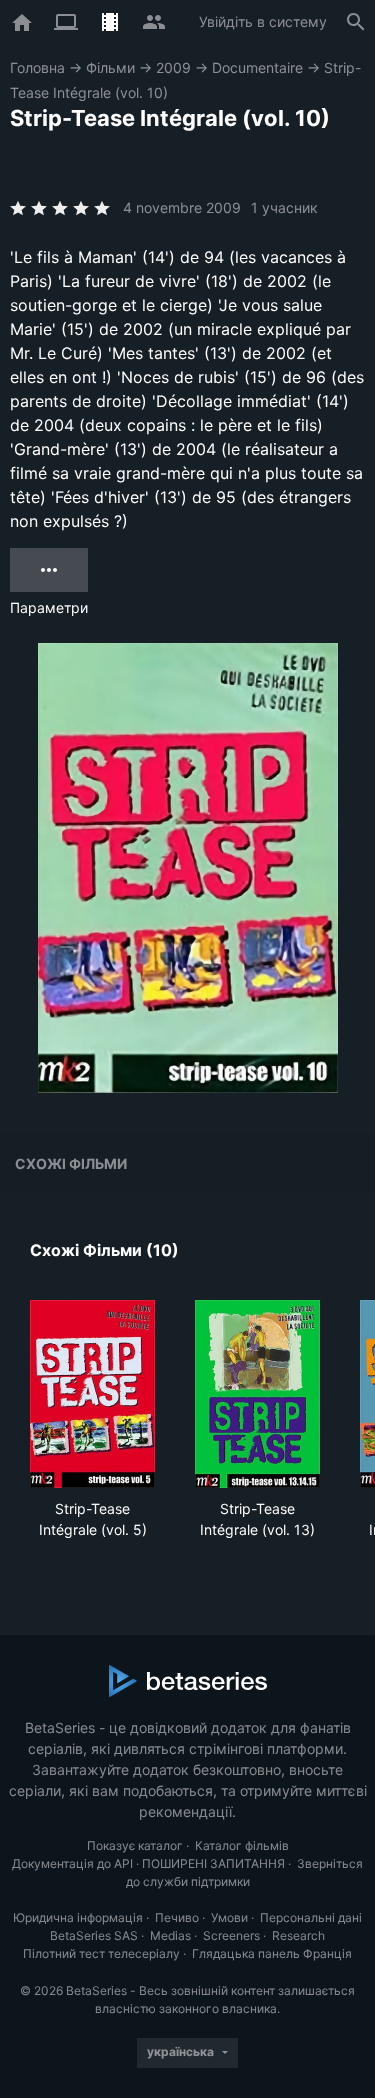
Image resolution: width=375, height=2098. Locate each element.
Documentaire (257, 67)
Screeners (231, 1935)
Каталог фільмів (242, 1845)
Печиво (177, 1917)
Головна (37, 67)
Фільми (110, 67)
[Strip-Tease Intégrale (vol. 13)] (257, 1394)
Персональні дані (311, 1917)
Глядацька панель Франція (272, 1953)
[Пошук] (356, 22)
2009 (173, 67)
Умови (229, 1917)
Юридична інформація (78, 1917)
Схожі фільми (71, 1163)
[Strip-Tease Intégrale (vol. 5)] (92, 1394)
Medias (170, 1935)
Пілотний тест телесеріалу (101, 1953)
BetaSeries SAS (94, 1935)
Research (298, 1935)
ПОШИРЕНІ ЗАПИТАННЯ (213, 1863)
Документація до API (72, 1863)
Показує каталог (135, 1845)
